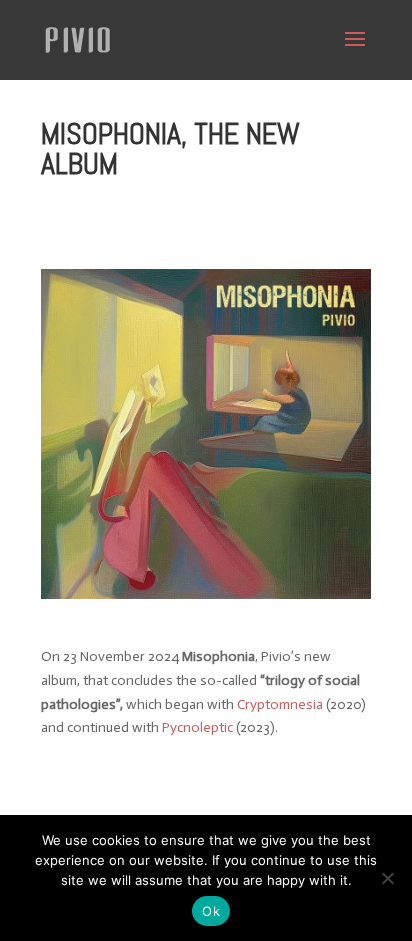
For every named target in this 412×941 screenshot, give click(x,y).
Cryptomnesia (280, 704)
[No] (387, 878)
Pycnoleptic (197, 727)
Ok (211, 911)
